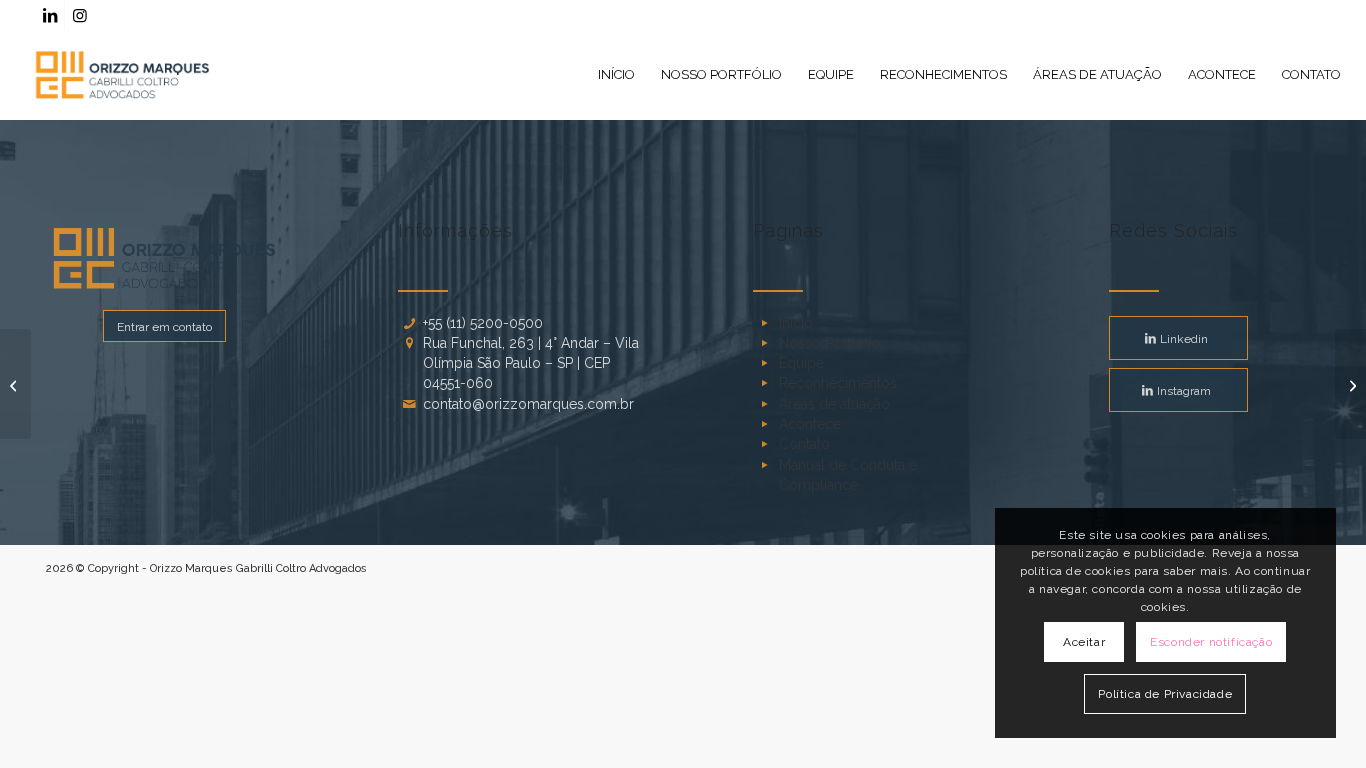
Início (796, 323)
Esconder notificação (1211, 642)
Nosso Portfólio (829, 343)
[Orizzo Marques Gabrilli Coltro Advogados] (122, 75)
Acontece (810, 424)
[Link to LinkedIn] (49, 15)
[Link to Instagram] (80, 15)
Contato (804, 444)
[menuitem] (616, 75)
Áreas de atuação (834, 404)
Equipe (801, 363)
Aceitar (1084, 642)
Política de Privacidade (1165, 694)
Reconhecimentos (838, 383)
